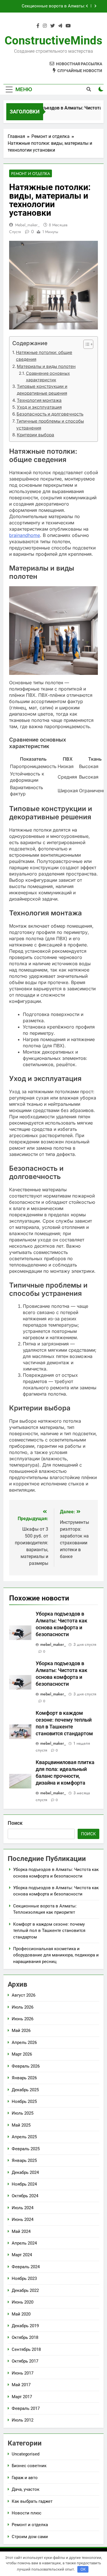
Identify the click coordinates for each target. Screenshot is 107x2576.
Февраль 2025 (26, 2149)
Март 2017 (22, 2397)
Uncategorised (26, 2454)
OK (83, 2569)
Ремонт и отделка (31, 174)
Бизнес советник (29, 2466)
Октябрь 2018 (25, 2337)
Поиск (15, 1823)
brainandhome (25, 535)
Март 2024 (22, 2255)
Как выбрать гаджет (32, 2501)
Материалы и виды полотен (46, 366)
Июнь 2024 (23, 2219)
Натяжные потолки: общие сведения (44, 356)
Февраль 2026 (26, 2066)
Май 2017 (21, 2385)
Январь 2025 (24, 2160)
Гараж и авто (25, 2478)
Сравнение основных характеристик (48, 376)
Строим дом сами (30, 2537)
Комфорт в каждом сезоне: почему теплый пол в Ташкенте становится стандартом (49, 6)
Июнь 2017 (23, 2373)
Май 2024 (21, 2231)
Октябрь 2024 (25, 2196)
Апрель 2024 (24, 2243)
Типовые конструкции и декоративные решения (42, 390)
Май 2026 (21, 2031)
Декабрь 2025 (25, 2090)
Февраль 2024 (26, 2267)
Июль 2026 (23, 2007)
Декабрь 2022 (25, 2290)
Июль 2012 (23, 2420)
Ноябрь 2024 (24, 2184)
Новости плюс (27, 2513)
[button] (85, 344)
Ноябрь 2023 (24, 2278)
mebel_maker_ (27, 225)
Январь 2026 (24, 2078)
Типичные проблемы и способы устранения (50, 424)
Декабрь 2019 (25, 2326)
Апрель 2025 (24, 2137)
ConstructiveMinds (53, 41)
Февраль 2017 (26, 2408)
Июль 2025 (23, 2113)
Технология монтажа (39, 400)
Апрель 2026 (24, 2043)
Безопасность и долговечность (50, 414)
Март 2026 (22, 2054)
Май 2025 (21, 2125)
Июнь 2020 (23, 2302)
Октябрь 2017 (25, 2361)
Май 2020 (21, 2314)
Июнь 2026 (23, 2019)
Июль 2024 (23, 2208)
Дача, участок (26, 2489)
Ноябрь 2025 (24, 2101)
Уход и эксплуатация (39, 407)
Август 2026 (24, 1995)
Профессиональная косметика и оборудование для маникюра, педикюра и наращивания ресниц (56, 1955)
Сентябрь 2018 (26, 2349)
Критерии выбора (36, 435)
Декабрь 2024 (25, 2172)
